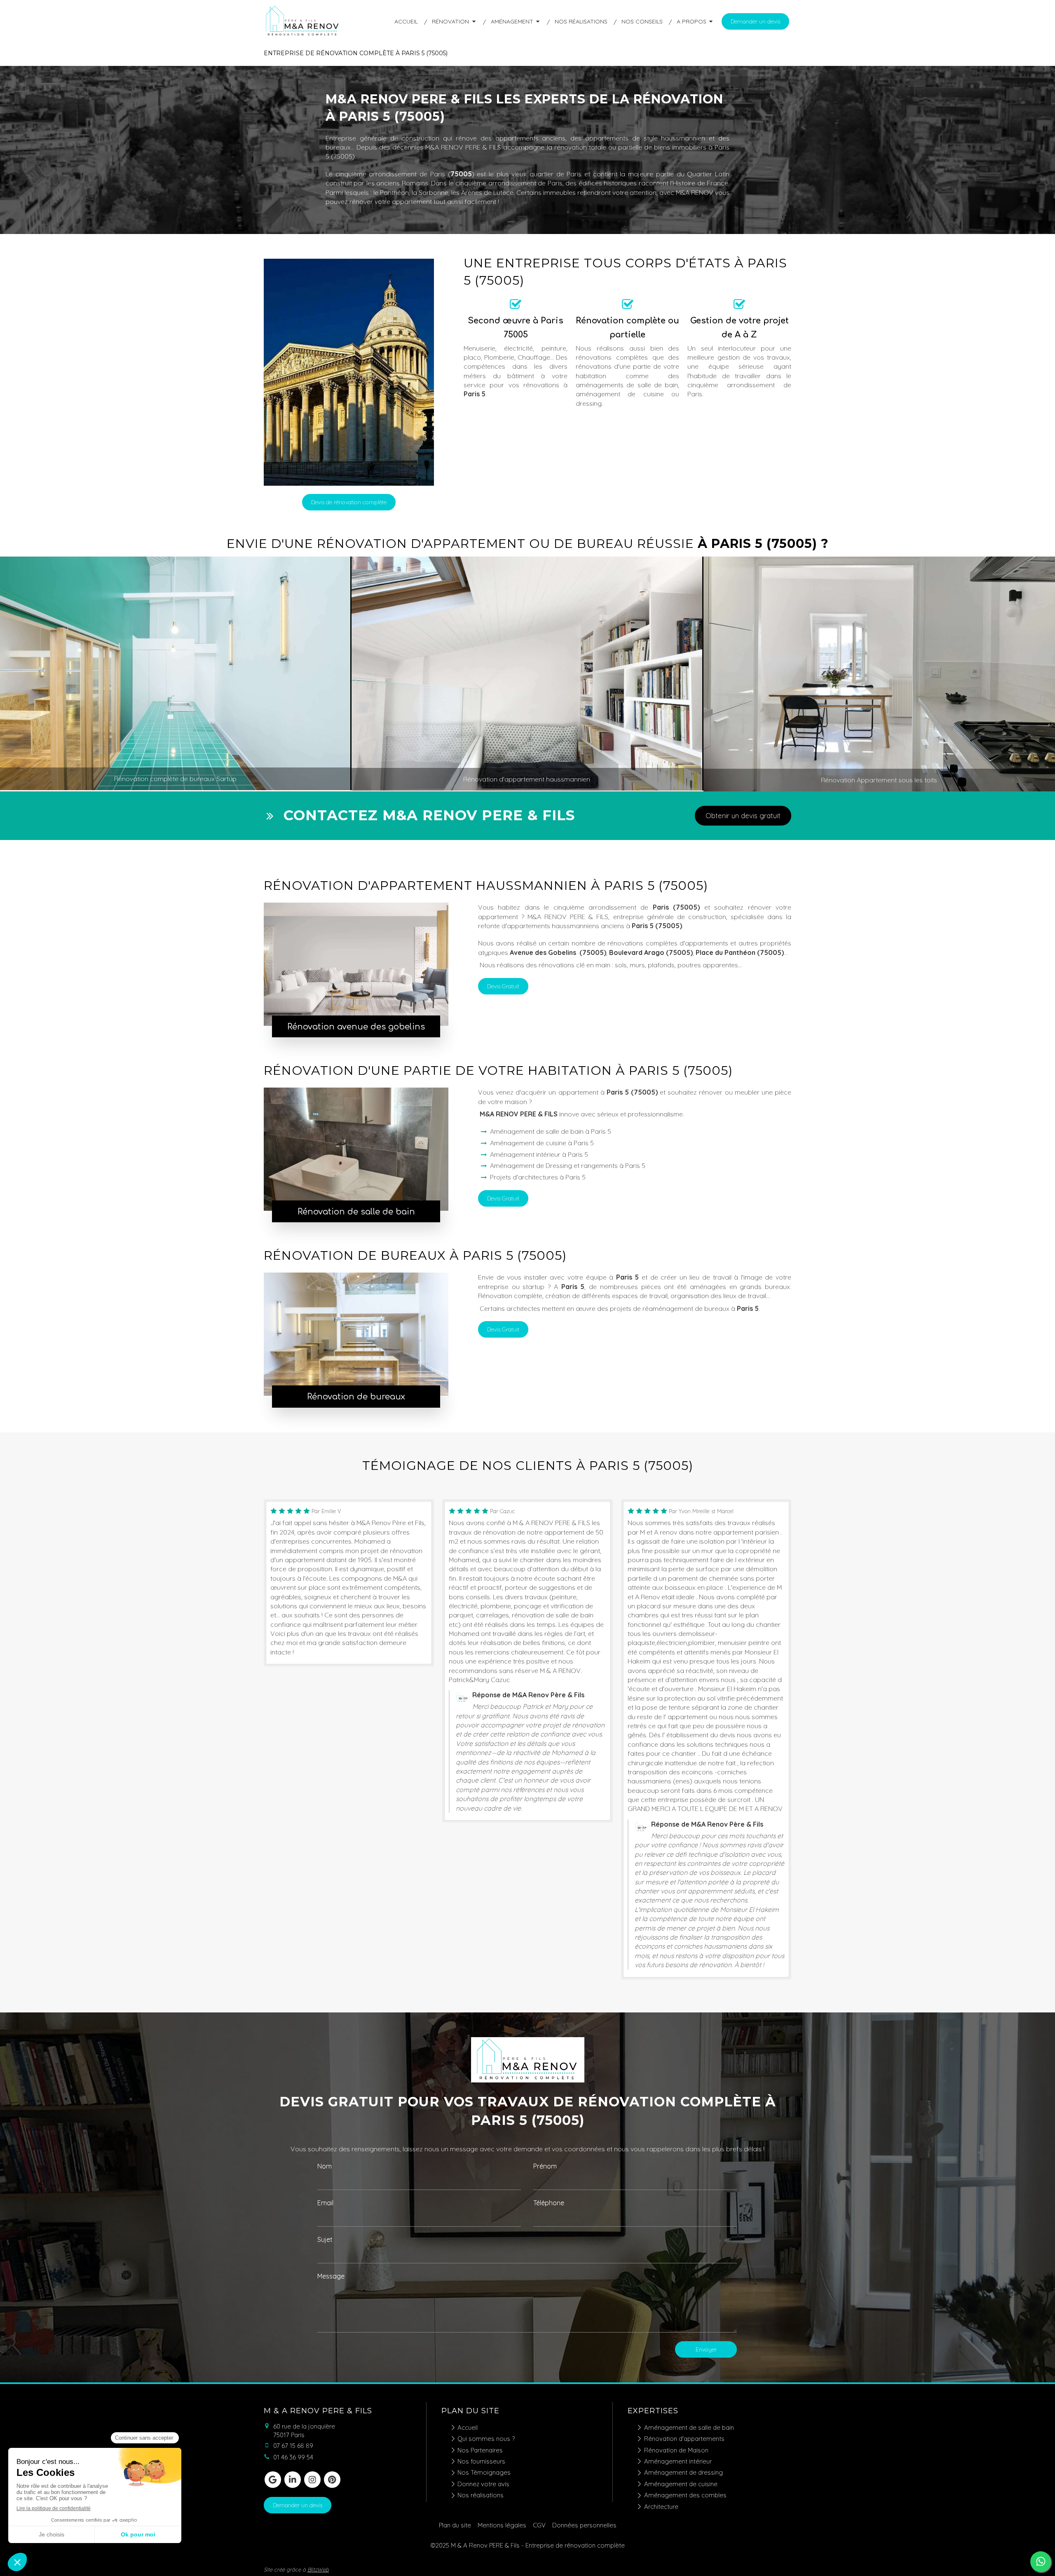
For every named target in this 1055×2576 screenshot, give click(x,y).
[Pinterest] (332, 2480)
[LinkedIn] (293, 2480)
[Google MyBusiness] (273, 2480)
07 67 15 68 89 (293, 2446)
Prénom (545, 2166)
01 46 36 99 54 (293, 2457)
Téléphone (549, 2203)
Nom (325, 2166)
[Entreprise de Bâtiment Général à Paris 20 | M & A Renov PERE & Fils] (303, 35)
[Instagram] (312, 2480)
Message (331, 2276)
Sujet (325, 2239)
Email (325, 2203)
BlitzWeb (318, 2569)
